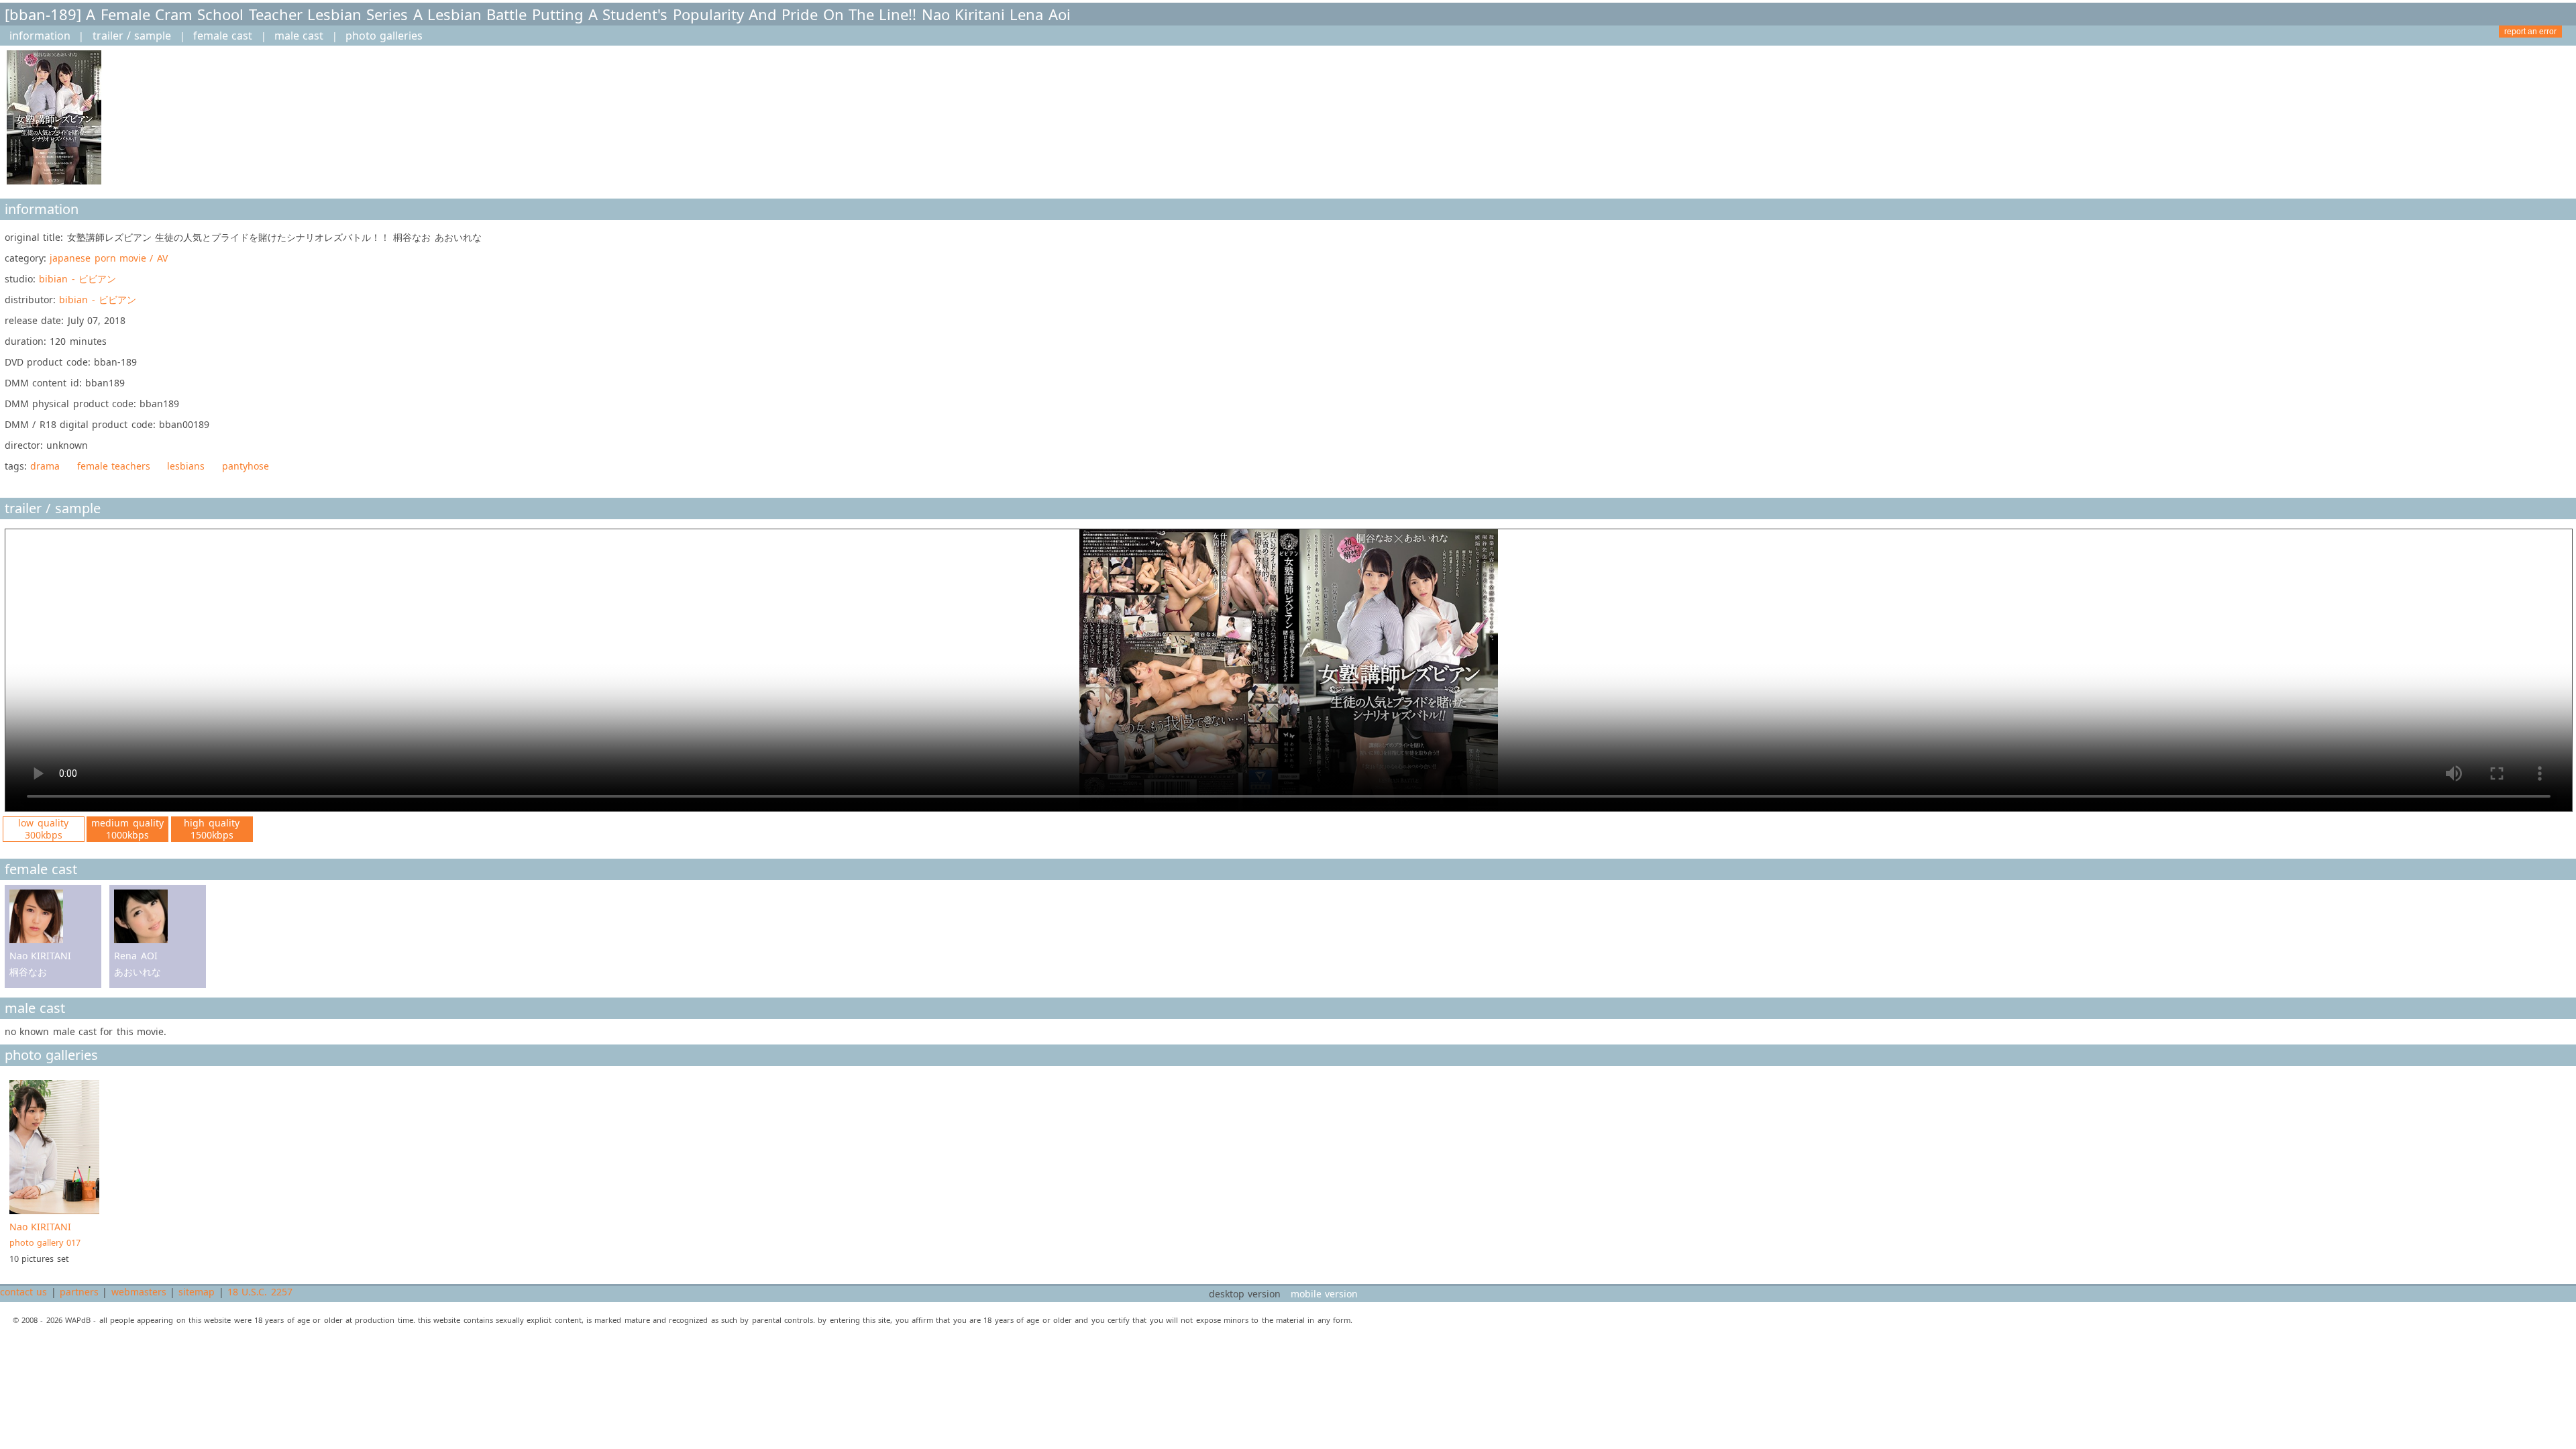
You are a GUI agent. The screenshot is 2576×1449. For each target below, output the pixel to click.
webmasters (139, 1292)
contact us (23, 1292)
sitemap (197, 1292)
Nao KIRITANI (45, 1234)
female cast (223, 36)
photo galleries (384, 36)
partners (79, 1292)
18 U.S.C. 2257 (260, 1292)
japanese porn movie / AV (108, 258)
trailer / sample (132, 36)
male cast (299, 36)
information (40, 36)
